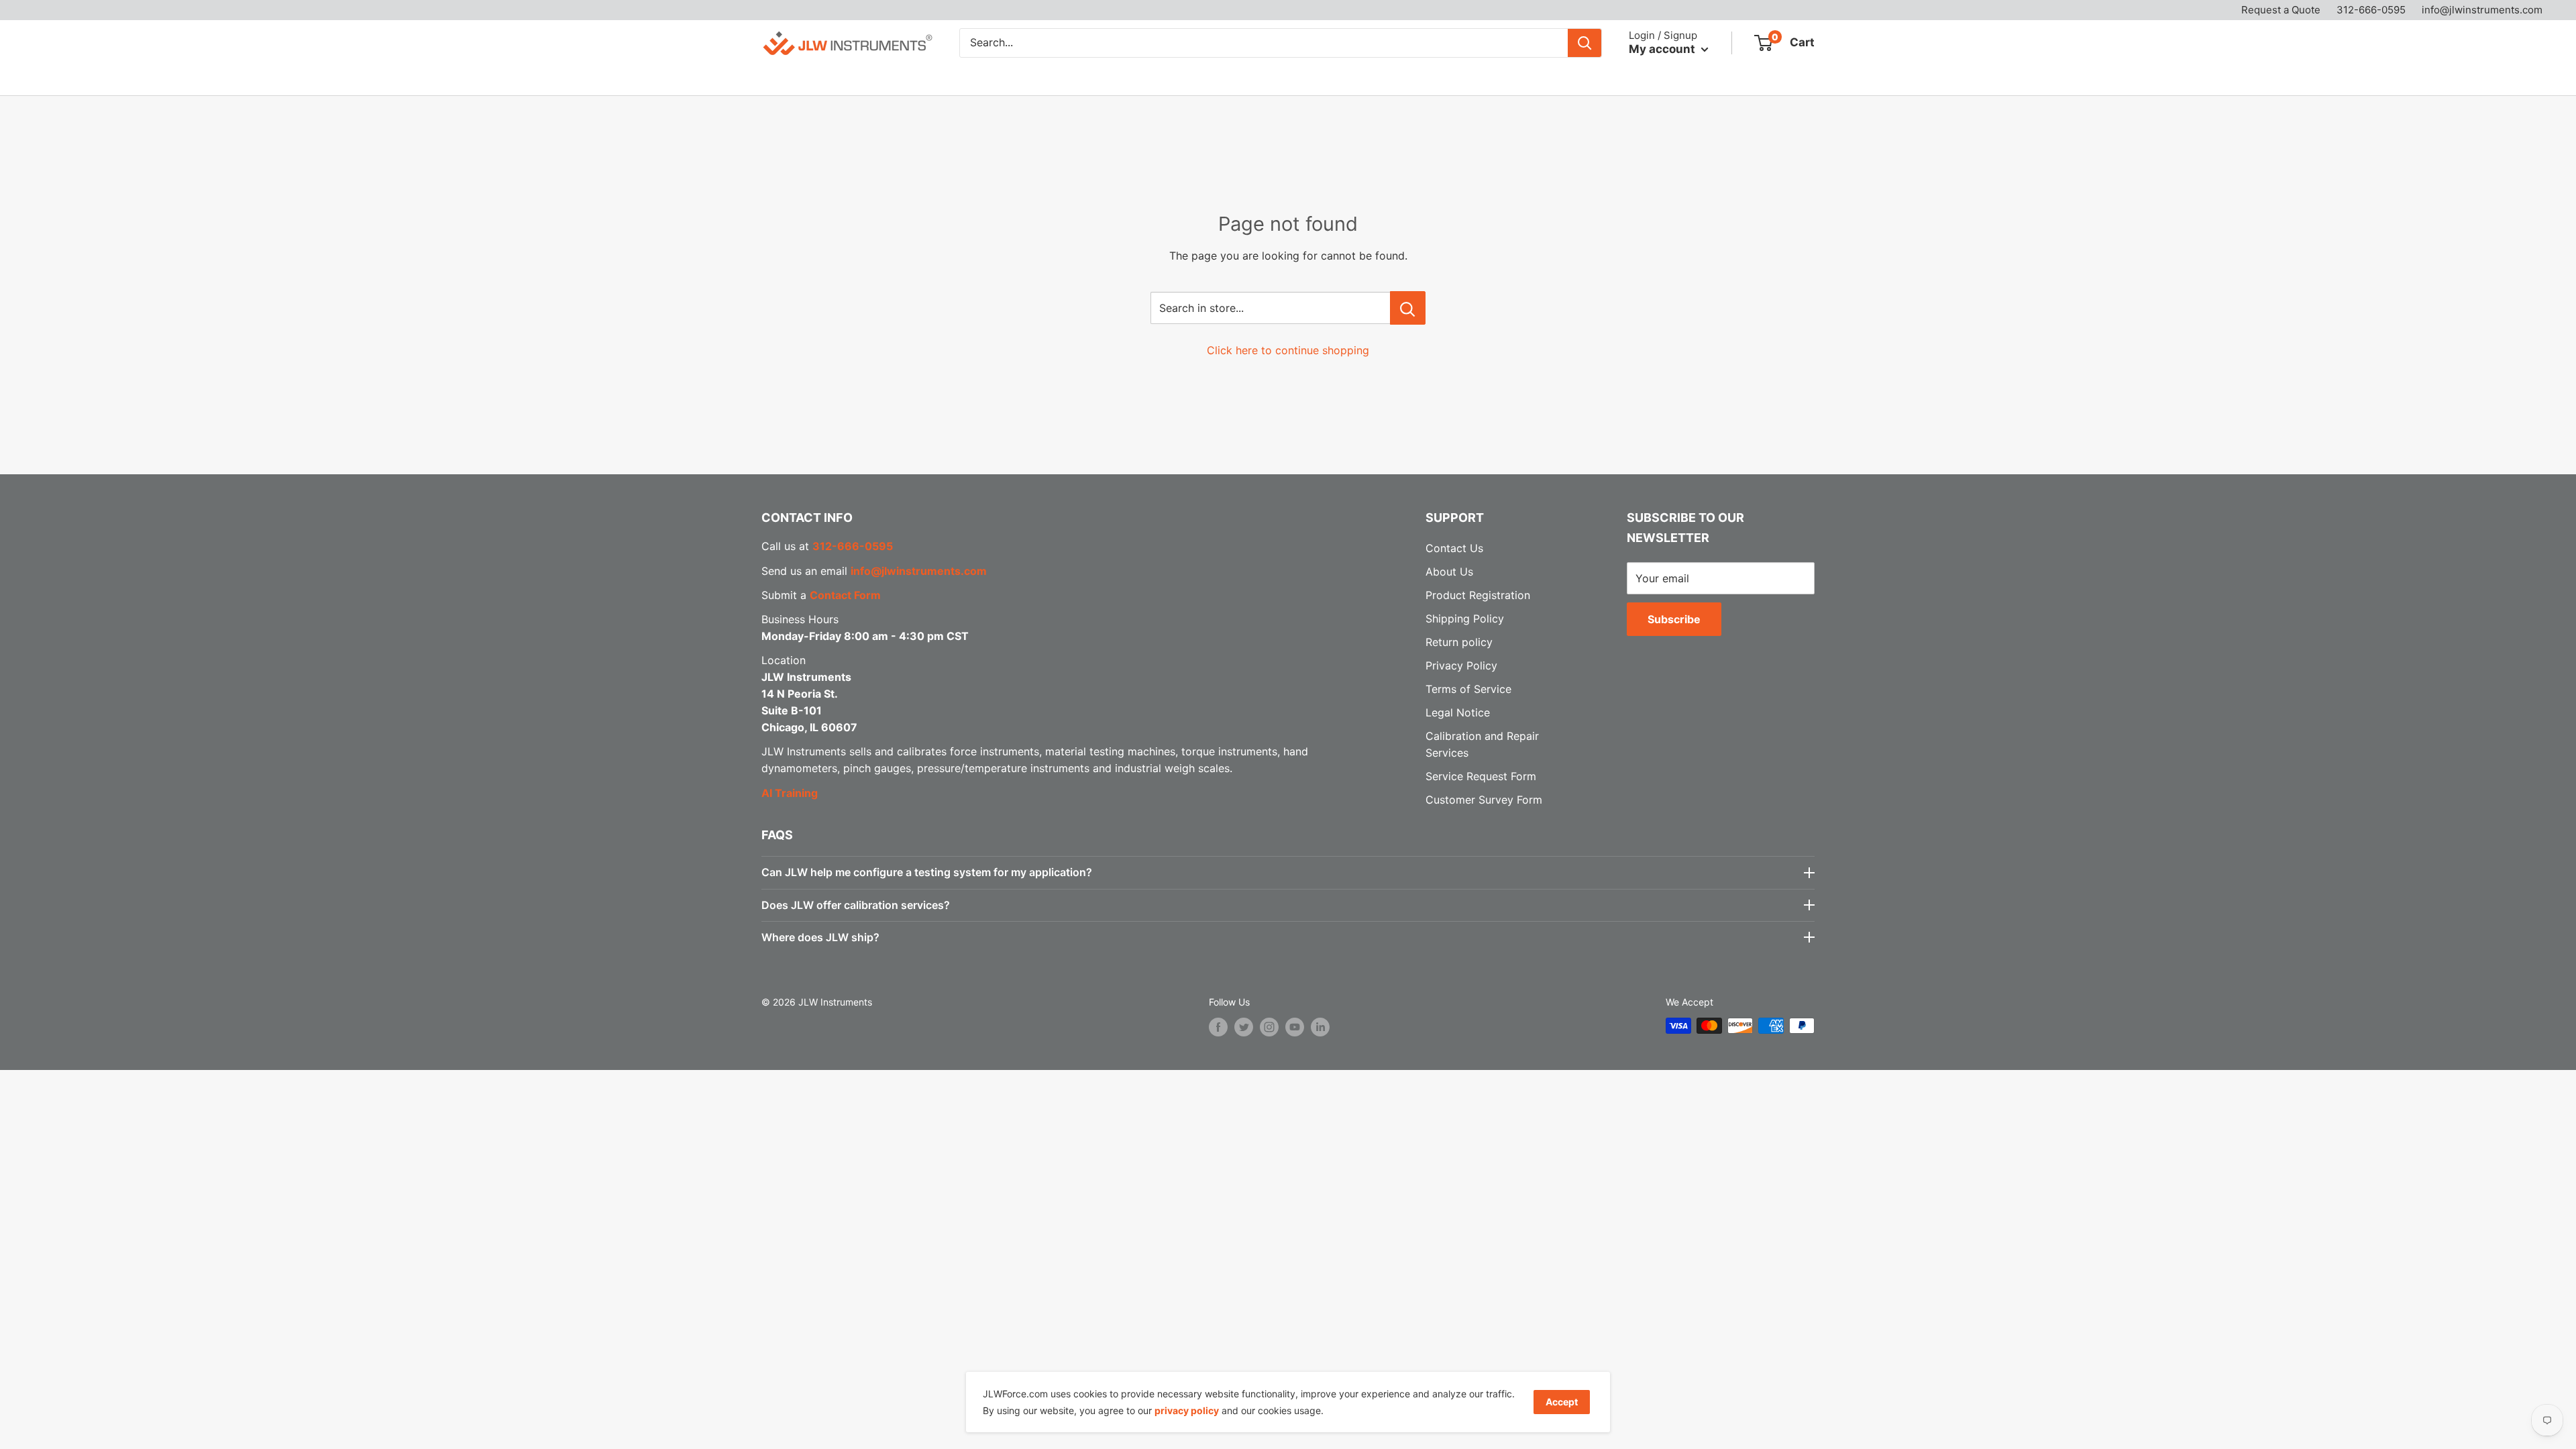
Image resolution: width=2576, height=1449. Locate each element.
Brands (863, 78)
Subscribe (1674, 619)
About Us (1231, 78)
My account (1663, 49)
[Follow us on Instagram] (1269, 1027)
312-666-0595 (2371, 10)
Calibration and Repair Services (998, 78)
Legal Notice (1458, 712)
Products (784, 78)
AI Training (790, 793)
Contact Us (1307, 78)
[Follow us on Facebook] (1218, 1027)
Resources (1142, 78)
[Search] (1585, 43)
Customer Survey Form (1484, 800)
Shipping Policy (1465, 619)
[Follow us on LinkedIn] (1320, 1027)
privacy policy (1187, 1410)
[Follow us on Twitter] (1244, 1027)
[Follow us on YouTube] (1295, 1027)
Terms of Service (1468, 689)
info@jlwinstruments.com (2482, 10)
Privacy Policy (1461, 665)
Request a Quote (2281, 10)
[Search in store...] (1408, 308)
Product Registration (1478, 595)
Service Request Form (1481, 776)
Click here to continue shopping (1288, 350)
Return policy (1459, 642)
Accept (1562, 1402)
